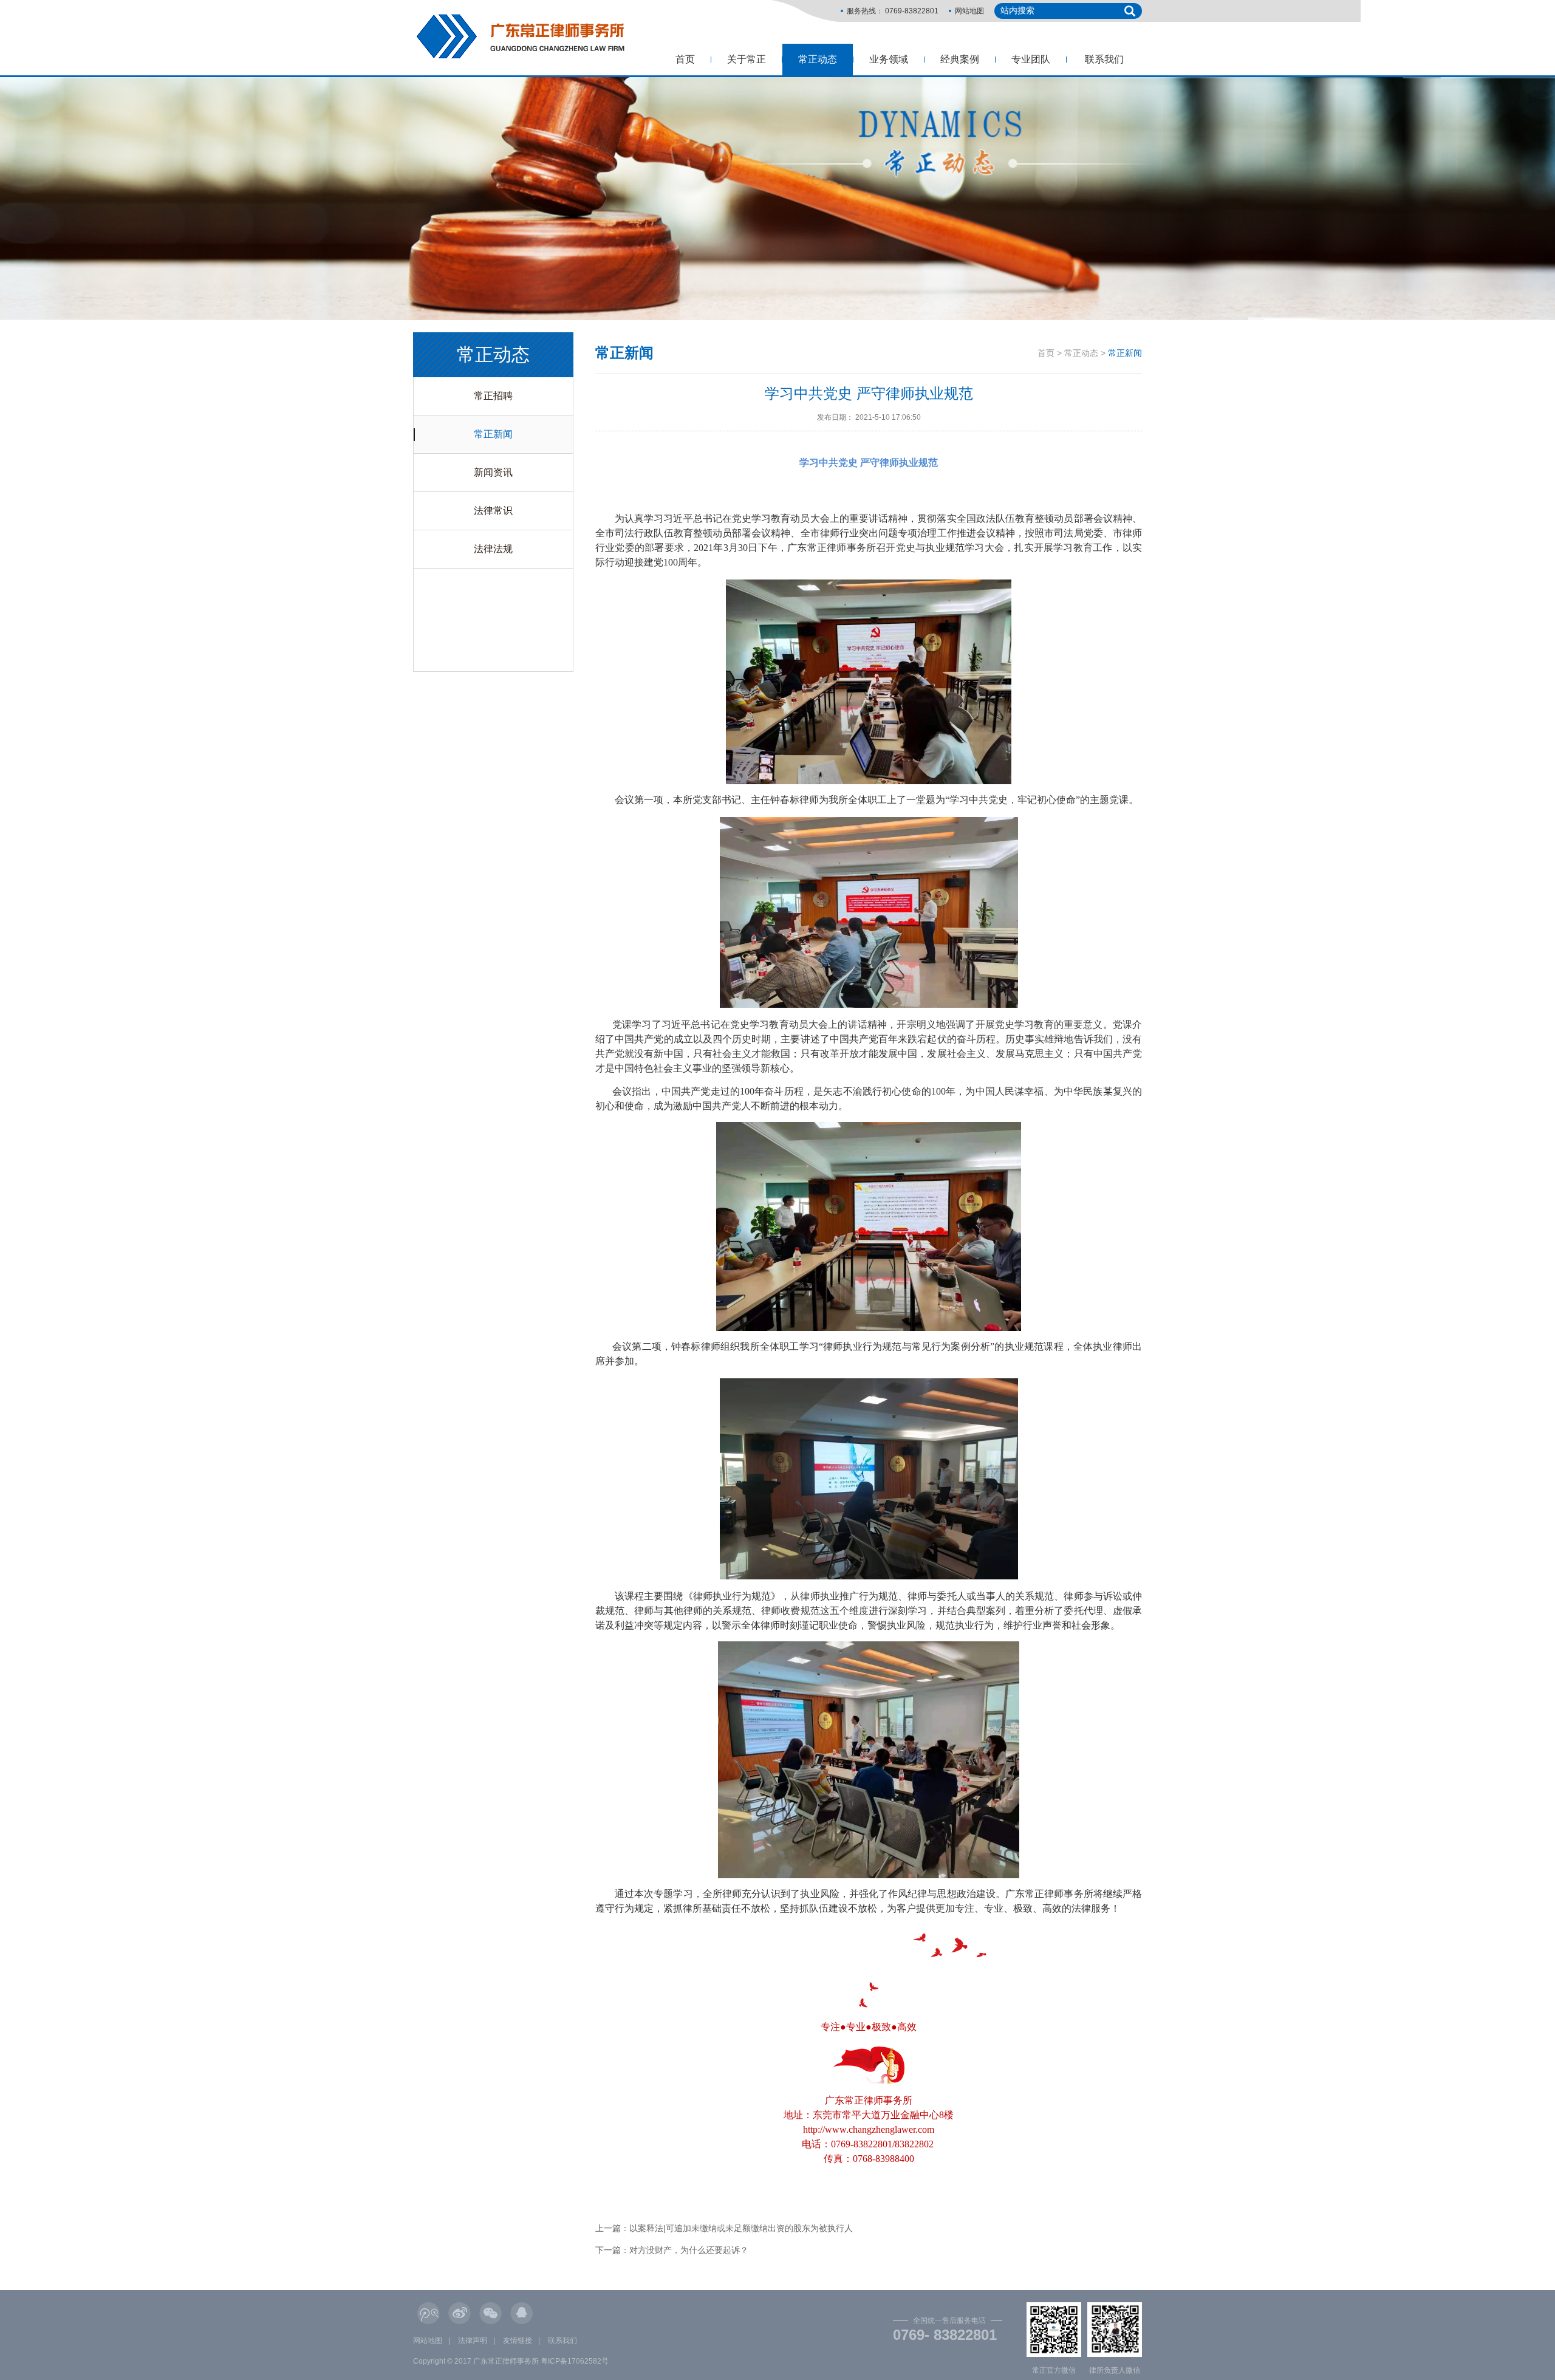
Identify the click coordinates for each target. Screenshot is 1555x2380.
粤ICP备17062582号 (575, 2361)
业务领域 (889, 59)
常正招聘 (493, 396)
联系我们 (1104, 59)
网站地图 (969, 11)
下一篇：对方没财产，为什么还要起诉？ (672, 2250)
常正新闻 (493, 434)
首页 (685, 59)
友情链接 (518, 2341)
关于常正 (747, 59)
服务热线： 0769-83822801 (893, 11)
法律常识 (493, 511)
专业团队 (1031, 59)
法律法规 (493, 549)
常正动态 (818, 59)
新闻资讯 (493, 472)
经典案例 (960, 59)
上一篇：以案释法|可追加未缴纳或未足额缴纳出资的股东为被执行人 (724, 2228)
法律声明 (473, 2341)
